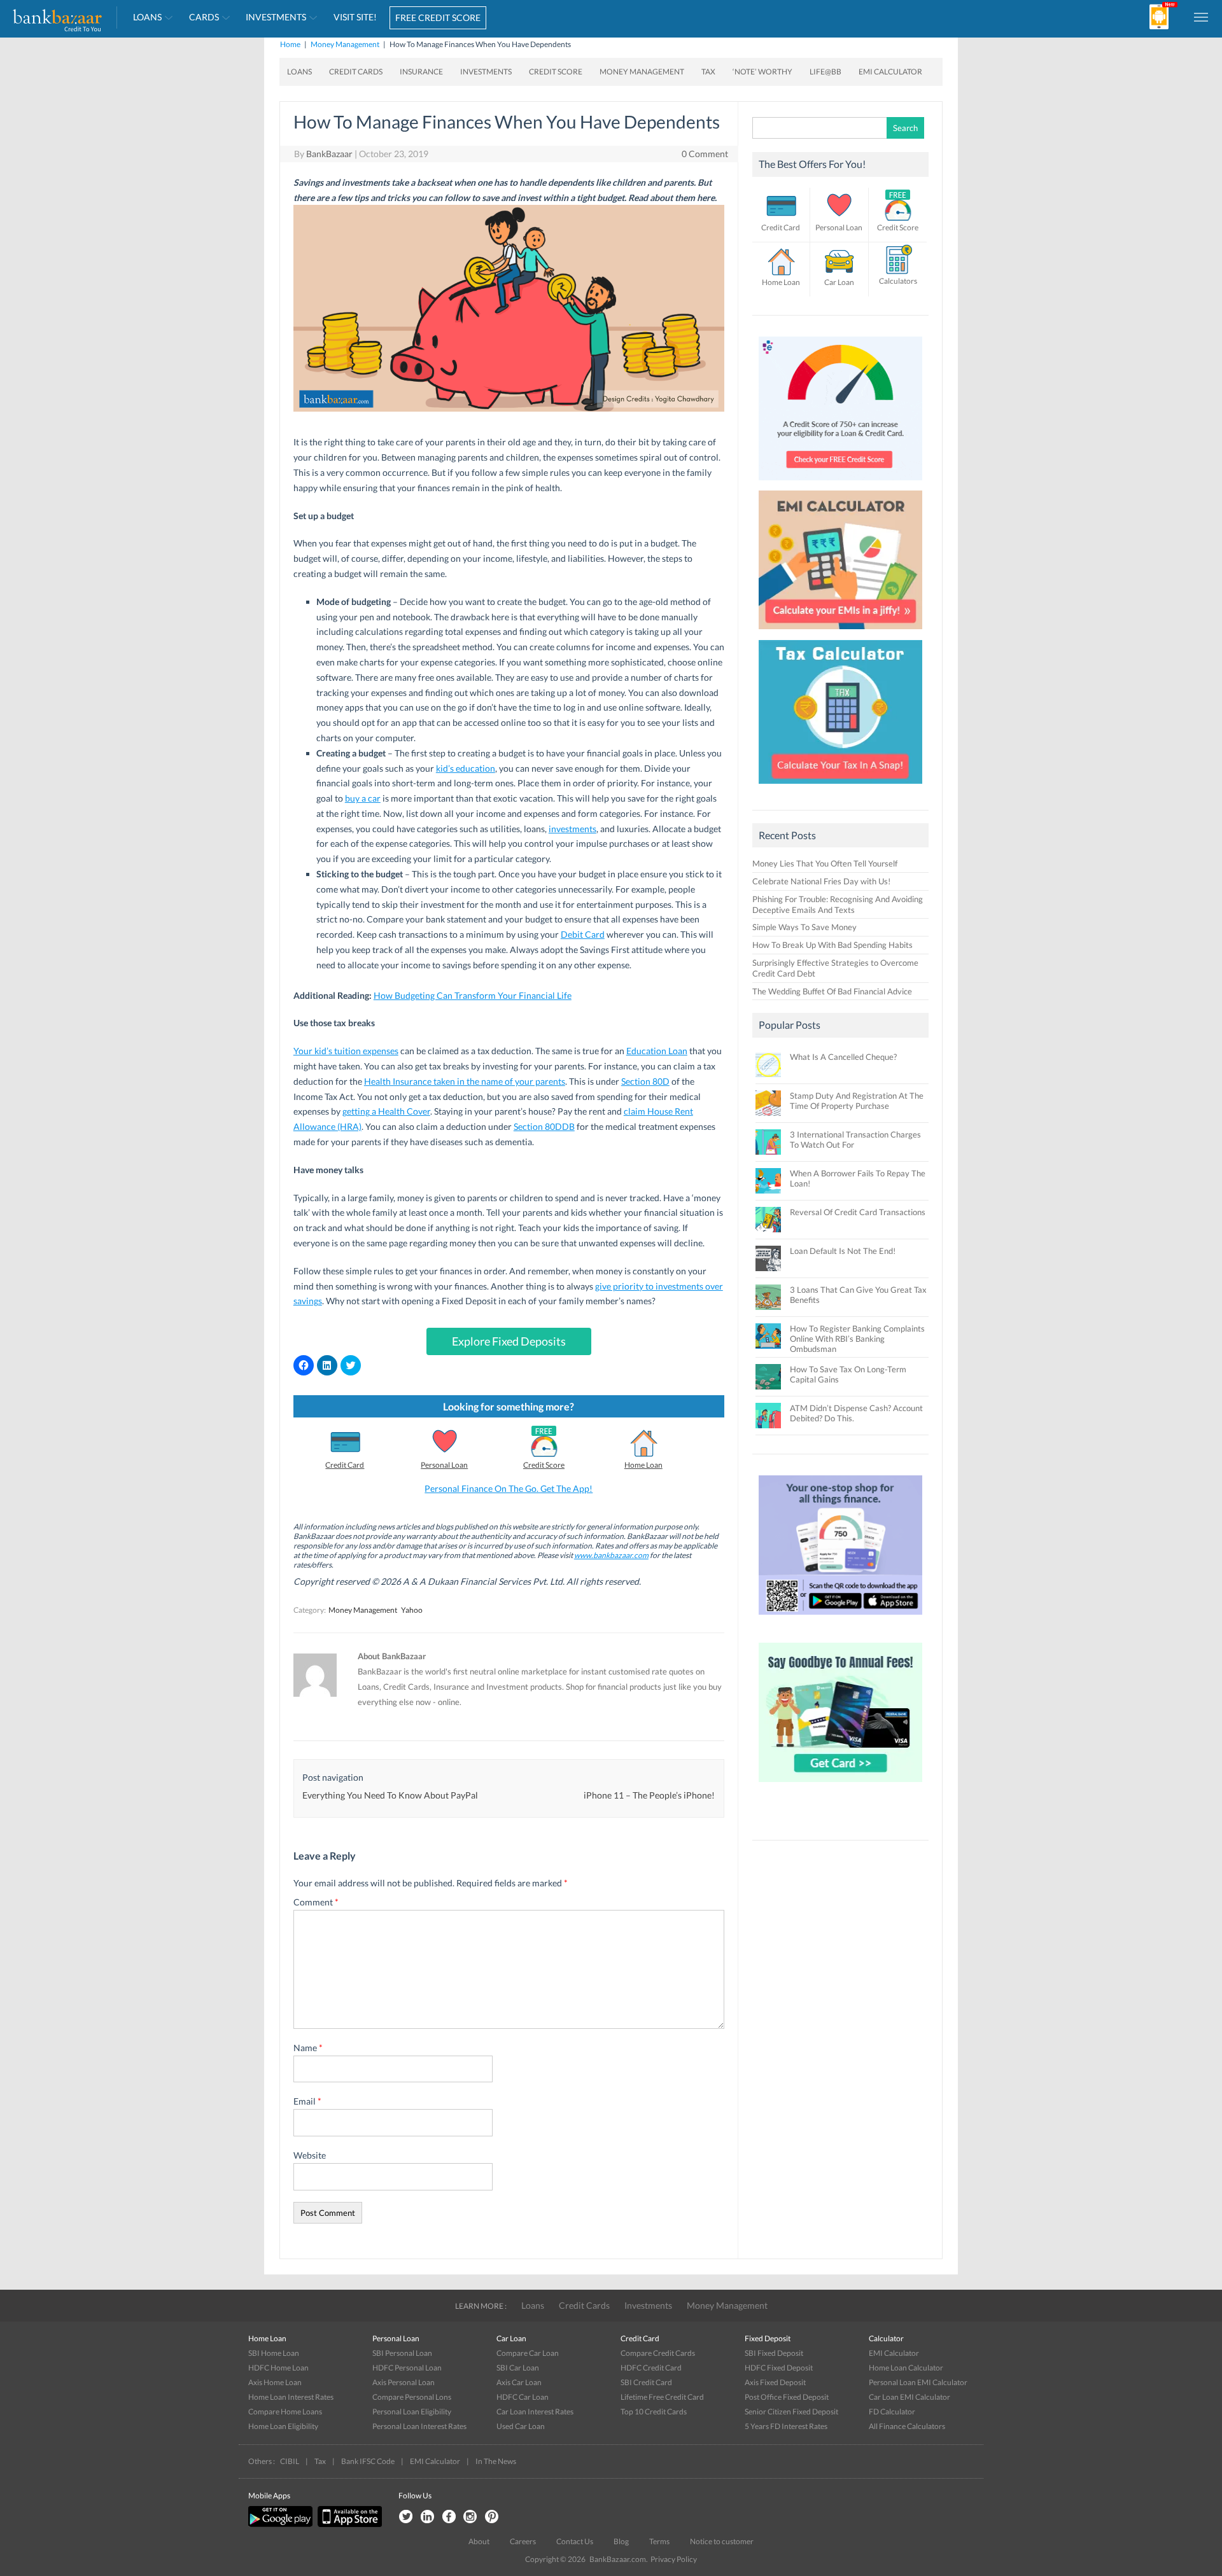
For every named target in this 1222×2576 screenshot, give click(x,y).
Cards (204, 17)
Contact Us (575, 2541)
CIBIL (290, 2461)
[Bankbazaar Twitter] (405, 2517)
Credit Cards (356, 72)
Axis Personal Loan (404, 2382)
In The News (496, 2461)
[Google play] (281, 2524)
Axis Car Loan (519, 2382)
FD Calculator (892, 2412)
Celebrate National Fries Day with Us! (821, 881)
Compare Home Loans (285, 2412)
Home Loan (643, 1465)
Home (290, 44)
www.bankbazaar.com (611, 1555)
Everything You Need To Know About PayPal (390, 1795)
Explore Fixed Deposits (509, 1341)
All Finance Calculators (907, 2426)
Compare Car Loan (528, 2353)
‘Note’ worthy (762, 72)
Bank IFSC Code (368, 2461)
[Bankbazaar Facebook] (449, 2517)
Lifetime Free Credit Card (662, 2397)
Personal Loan (444, 1465)
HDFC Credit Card (651, 2368)
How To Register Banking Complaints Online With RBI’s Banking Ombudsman (857, 1339)
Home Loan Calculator (906, 2368)
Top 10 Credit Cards (654, 2412)
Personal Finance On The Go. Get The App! (509, 1488)
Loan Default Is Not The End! (843, 1251)
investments (572, 829)
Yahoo (412, 1610)
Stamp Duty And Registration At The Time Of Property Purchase (857, 1101)
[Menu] (1202, 17)
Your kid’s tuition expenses (346, 1051)
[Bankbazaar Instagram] (470, 2517)
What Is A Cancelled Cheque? (843, 1057)
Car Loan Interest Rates (535, 2412)
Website (310, 2155)
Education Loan (657, 1051)
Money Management (345, 44)
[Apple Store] (348, 2524)
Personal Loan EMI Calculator (918, 2382)
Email (307, 2101)
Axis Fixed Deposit (775, 2382)
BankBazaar (329, 154)
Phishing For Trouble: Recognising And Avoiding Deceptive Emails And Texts (838, 904)
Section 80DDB (544, 1126)
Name (308, 2048)
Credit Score (556, 72)
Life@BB (825, 72)
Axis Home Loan (275, 2382)
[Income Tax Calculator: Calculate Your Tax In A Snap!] (841, 787)
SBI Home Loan (274, 2353)
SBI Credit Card (646, 2382)
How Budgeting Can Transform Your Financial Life (473, 995)
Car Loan (839, 282)
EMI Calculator (890, 72)
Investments (276, 17)
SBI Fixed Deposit (774, 2353)
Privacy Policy (674, 2559)
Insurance (421, 72)
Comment (316, 1902)
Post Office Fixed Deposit (787, 2397)
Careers (523, 2541)
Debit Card (583, 934)
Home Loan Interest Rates (291, 2397)
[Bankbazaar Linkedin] (427, 2517)
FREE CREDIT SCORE (438, 17)
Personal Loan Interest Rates (419, 2426)
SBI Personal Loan (402, 2353)
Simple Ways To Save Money (804, 927)
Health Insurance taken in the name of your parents (465, 1081)
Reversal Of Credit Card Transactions (858, 1212)
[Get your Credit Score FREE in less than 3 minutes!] (841, 484)
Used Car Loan (521, 2426)
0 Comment (705, 154)
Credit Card (345, 1465)
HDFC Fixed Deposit (779, 2368)
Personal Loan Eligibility (412, 2412)
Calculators (898, 281)
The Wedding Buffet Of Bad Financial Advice (832, 991)
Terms (659, 2541)
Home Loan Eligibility (283, 2426)
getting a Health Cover (386, 1111)
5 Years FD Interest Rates (786, 2426)
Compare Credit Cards (658, 2353)
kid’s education (466, 768)
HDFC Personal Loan (407, 2368)
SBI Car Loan (518, 2368)
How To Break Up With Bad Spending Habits (832, 945)
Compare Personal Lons (412, 2397)
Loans (147, 17)
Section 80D (645, 1081)
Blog (621, 2541)
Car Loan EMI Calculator (909, 2397)
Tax (708, 72)
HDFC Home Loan (278, 2368)
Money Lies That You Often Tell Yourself (825, 863)
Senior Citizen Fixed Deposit (791, 2412)
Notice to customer (722, 2541)
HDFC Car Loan (523, 2397)
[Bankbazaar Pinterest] (492, 2517)
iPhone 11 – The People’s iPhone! (649, 1795)
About (479, 2541)
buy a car (363, 798)
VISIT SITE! (355, 17)
